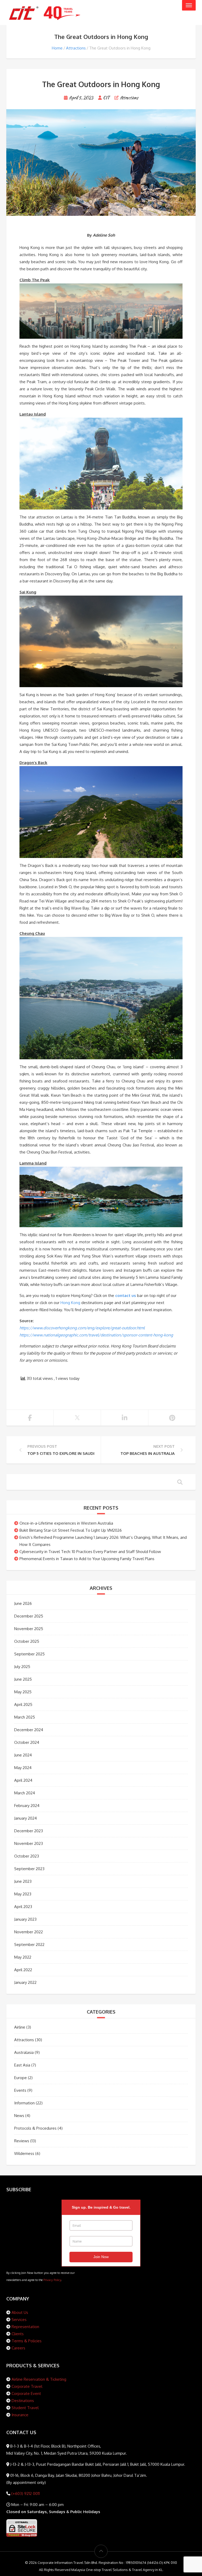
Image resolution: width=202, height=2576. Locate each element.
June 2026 (23, 1603)
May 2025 (23, 1692)
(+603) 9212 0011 (25, 2493)
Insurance (20, 2415)
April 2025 (23, 1704)
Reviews (22, 2141)
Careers (18, 2348)
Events (20, 2090)
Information (24, 2103)
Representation (25, 2327)
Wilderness (24, 2153)
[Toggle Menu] (189, 5)
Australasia (24, 2052)
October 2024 (27, 1742)
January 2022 (25, 1982)
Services (19, 2320)
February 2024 (27, 1806)
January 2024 (26, 1818)
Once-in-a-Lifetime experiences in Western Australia (66, 1523)
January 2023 (25, 1919)
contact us (126, 1296)
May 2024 (23, 1768)
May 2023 (23, 1894)
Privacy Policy (52, 2280)
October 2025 (27, 1641)
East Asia (22, 2065)
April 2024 (23, 1780)
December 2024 (29, 1730)
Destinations (23, 2401)
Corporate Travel (27, 2386)
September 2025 (29, 1654)
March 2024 (25, 1793)
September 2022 (29, 1945)
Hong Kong (70, 1303)
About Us (20, 2312)
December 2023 (29, 1831)
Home (57, 48)
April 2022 (23, 1970)
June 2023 (23, 1881)
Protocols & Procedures (35, 2128)
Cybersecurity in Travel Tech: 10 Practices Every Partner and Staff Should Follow (90, 1552)
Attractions (76, 48)
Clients (18, 2334)
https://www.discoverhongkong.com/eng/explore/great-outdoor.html (82, 1328)
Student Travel (25, 2408)
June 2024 (23, 1755)
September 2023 (29, 1869)
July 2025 (22, 1667)
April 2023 (23, 1907)
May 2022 (23, 1957)
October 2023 (27, 1856)
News (19, 2116)
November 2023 (29, 1843)
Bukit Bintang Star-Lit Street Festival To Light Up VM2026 (71, 1530)
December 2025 (29, 1616)
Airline (20, 2027)
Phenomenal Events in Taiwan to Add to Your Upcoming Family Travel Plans (87, 1559)
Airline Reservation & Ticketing (39, 2379)
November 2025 (29, 1629)
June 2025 (23, 1679)
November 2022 (29, 1932)
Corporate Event (26, 2393)
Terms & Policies (27, 2341)
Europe (21, 2078)
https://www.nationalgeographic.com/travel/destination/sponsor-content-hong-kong (96, 1335)
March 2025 (25, 1717)
